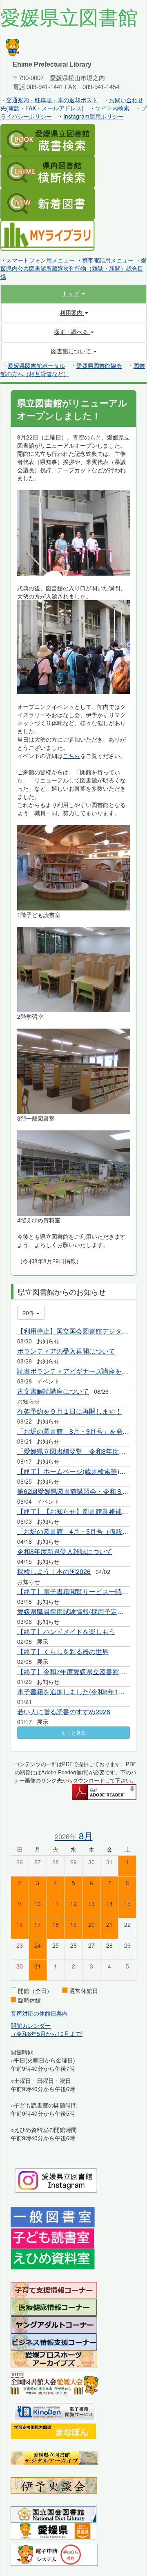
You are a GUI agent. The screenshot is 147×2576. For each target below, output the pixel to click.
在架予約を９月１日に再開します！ (69, 1411)
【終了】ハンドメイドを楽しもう (66, 1631)
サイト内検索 (112, 108)
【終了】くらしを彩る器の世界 (63, 1651)
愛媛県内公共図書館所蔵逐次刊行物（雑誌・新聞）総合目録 (73, 268)
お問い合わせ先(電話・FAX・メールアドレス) (72, 104)
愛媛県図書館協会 (99, 365)
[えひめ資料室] (53, 2258)
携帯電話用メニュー (108, 260)
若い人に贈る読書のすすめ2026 (64, 1712)
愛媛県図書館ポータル (36, 365)
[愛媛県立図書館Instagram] (56, 2179)
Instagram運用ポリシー (94, 116)
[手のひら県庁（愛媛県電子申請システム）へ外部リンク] (54, 2554)
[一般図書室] (53, 2216)
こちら (71, 756)
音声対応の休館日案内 (39, 2013)
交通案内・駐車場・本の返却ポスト (52, 100)
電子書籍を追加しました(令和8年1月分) (75, 1692)
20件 (29, 1313)
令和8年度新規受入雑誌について (65, 1551)
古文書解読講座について (53, 1391)
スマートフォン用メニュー (40, 260)
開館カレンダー (31, 2025)
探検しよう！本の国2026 (54, 1571)
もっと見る (73, 1732)
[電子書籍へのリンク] (55, 2410)
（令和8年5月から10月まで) (47, 2033)
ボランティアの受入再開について (66, 1351)
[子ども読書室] (52, 2237)
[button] (73, 293)
